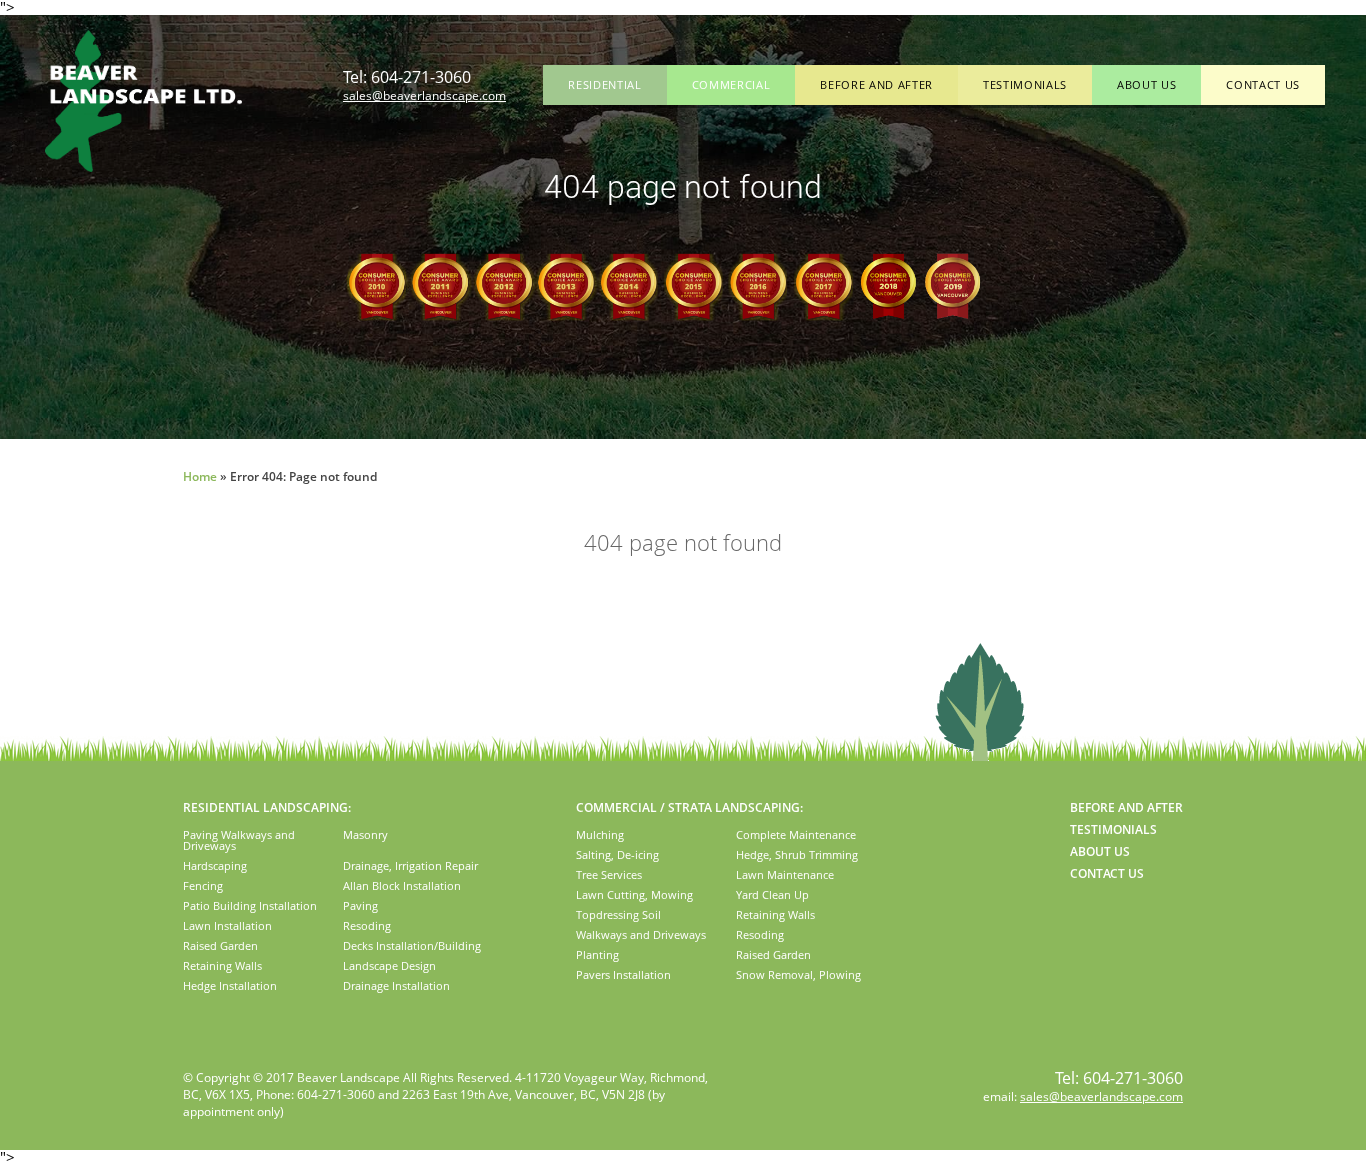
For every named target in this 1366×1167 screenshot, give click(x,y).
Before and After (876, 84)
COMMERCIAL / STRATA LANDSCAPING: (689, 807)
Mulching (600, 834)
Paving (360, 905)
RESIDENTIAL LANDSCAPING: (267, 807)
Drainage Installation (396, 985)
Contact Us (1263, 84)
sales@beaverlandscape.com (424, 95)
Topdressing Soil (618, 914)
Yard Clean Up (772, 894)
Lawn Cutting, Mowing (634, 894)
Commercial (731, 84)
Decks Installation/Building (412, 945)
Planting (597, 954)
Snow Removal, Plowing (798, 974)
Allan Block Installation (402, 885)
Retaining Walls (222, 965)
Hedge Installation (230, 985)
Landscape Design (389, 965)
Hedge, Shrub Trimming (797, 854)
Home (200, 476)
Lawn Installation (227, 925)
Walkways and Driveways (641, 934)
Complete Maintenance (796, 834)
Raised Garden (220, 945)
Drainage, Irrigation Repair (410, 865)
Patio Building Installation (250, 905)
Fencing (203, 885)
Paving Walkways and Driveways (239, 840)
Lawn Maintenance (785, 874)
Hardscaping (215, 865)
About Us (1146, 84)
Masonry (365, 834)
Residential (604, 84)
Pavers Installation (623, 974)
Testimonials (1025, 84)
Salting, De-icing (617, 854)
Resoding (367, 925)
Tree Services (609, 874)
